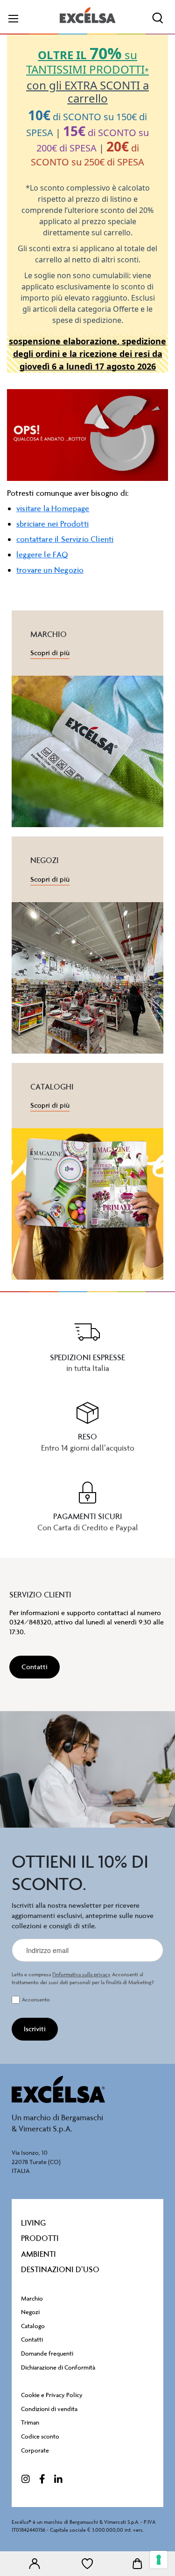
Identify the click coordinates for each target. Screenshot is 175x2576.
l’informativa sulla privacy (81, 1975)
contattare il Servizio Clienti (65, 539)
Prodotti (40, 2238)
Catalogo (33, 2326)
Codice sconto (40, 2436)
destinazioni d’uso (60, 2269)
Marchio (32, 2299)
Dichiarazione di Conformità (58, 2367)
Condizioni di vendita (49, 2409)
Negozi (30, 2312)
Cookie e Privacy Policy (52, 2395)
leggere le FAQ (42, 555)
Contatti (32, 2340)
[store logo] (88, 15)
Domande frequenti (47, 2353)
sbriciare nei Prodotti (52, 524)
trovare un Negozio (50, 570)
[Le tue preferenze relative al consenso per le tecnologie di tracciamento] (159, 2560)
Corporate (35, 2450)
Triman (30, 2422)
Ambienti (38, 2254)
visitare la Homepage (53, 508)
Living (33, 2223)
